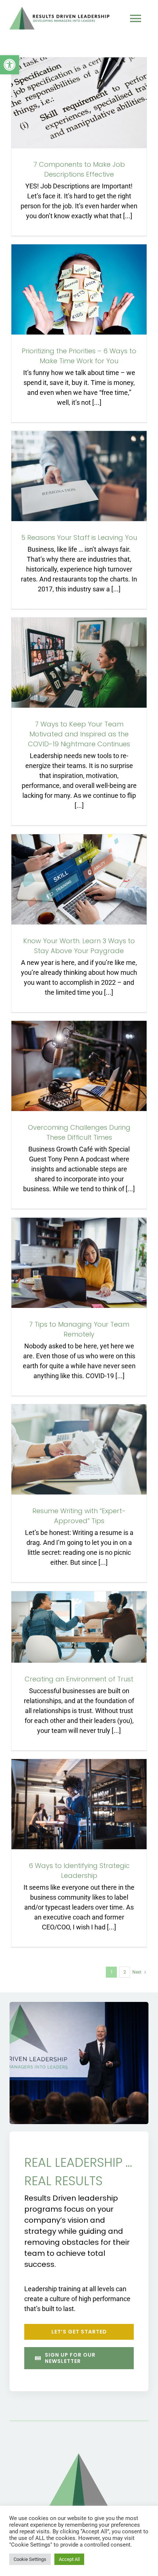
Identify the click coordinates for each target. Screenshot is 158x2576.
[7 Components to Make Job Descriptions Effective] (79, 103)
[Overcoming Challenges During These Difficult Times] (79, 1066)
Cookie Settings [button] (30, 2559)
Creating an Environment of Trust (79, 1679)
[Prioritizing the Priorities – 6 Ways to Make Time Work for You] (79, 289)
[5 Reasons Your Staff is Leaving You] (79, 476)
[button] (10, 65)
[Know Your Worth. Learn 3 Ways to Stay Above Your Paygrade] (79, 879)
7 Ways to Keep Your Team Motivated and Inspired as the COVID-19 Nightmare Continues (79, 734)
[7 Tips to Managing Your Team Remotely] (79, 1263)
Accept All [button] (69, 2559)
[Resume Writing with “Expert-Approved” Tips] (79, 1449)
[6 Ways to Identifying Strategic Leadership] (79, 1804)
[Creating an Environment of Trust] (79, 1627)
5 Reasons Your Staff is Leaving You (79, 537)
